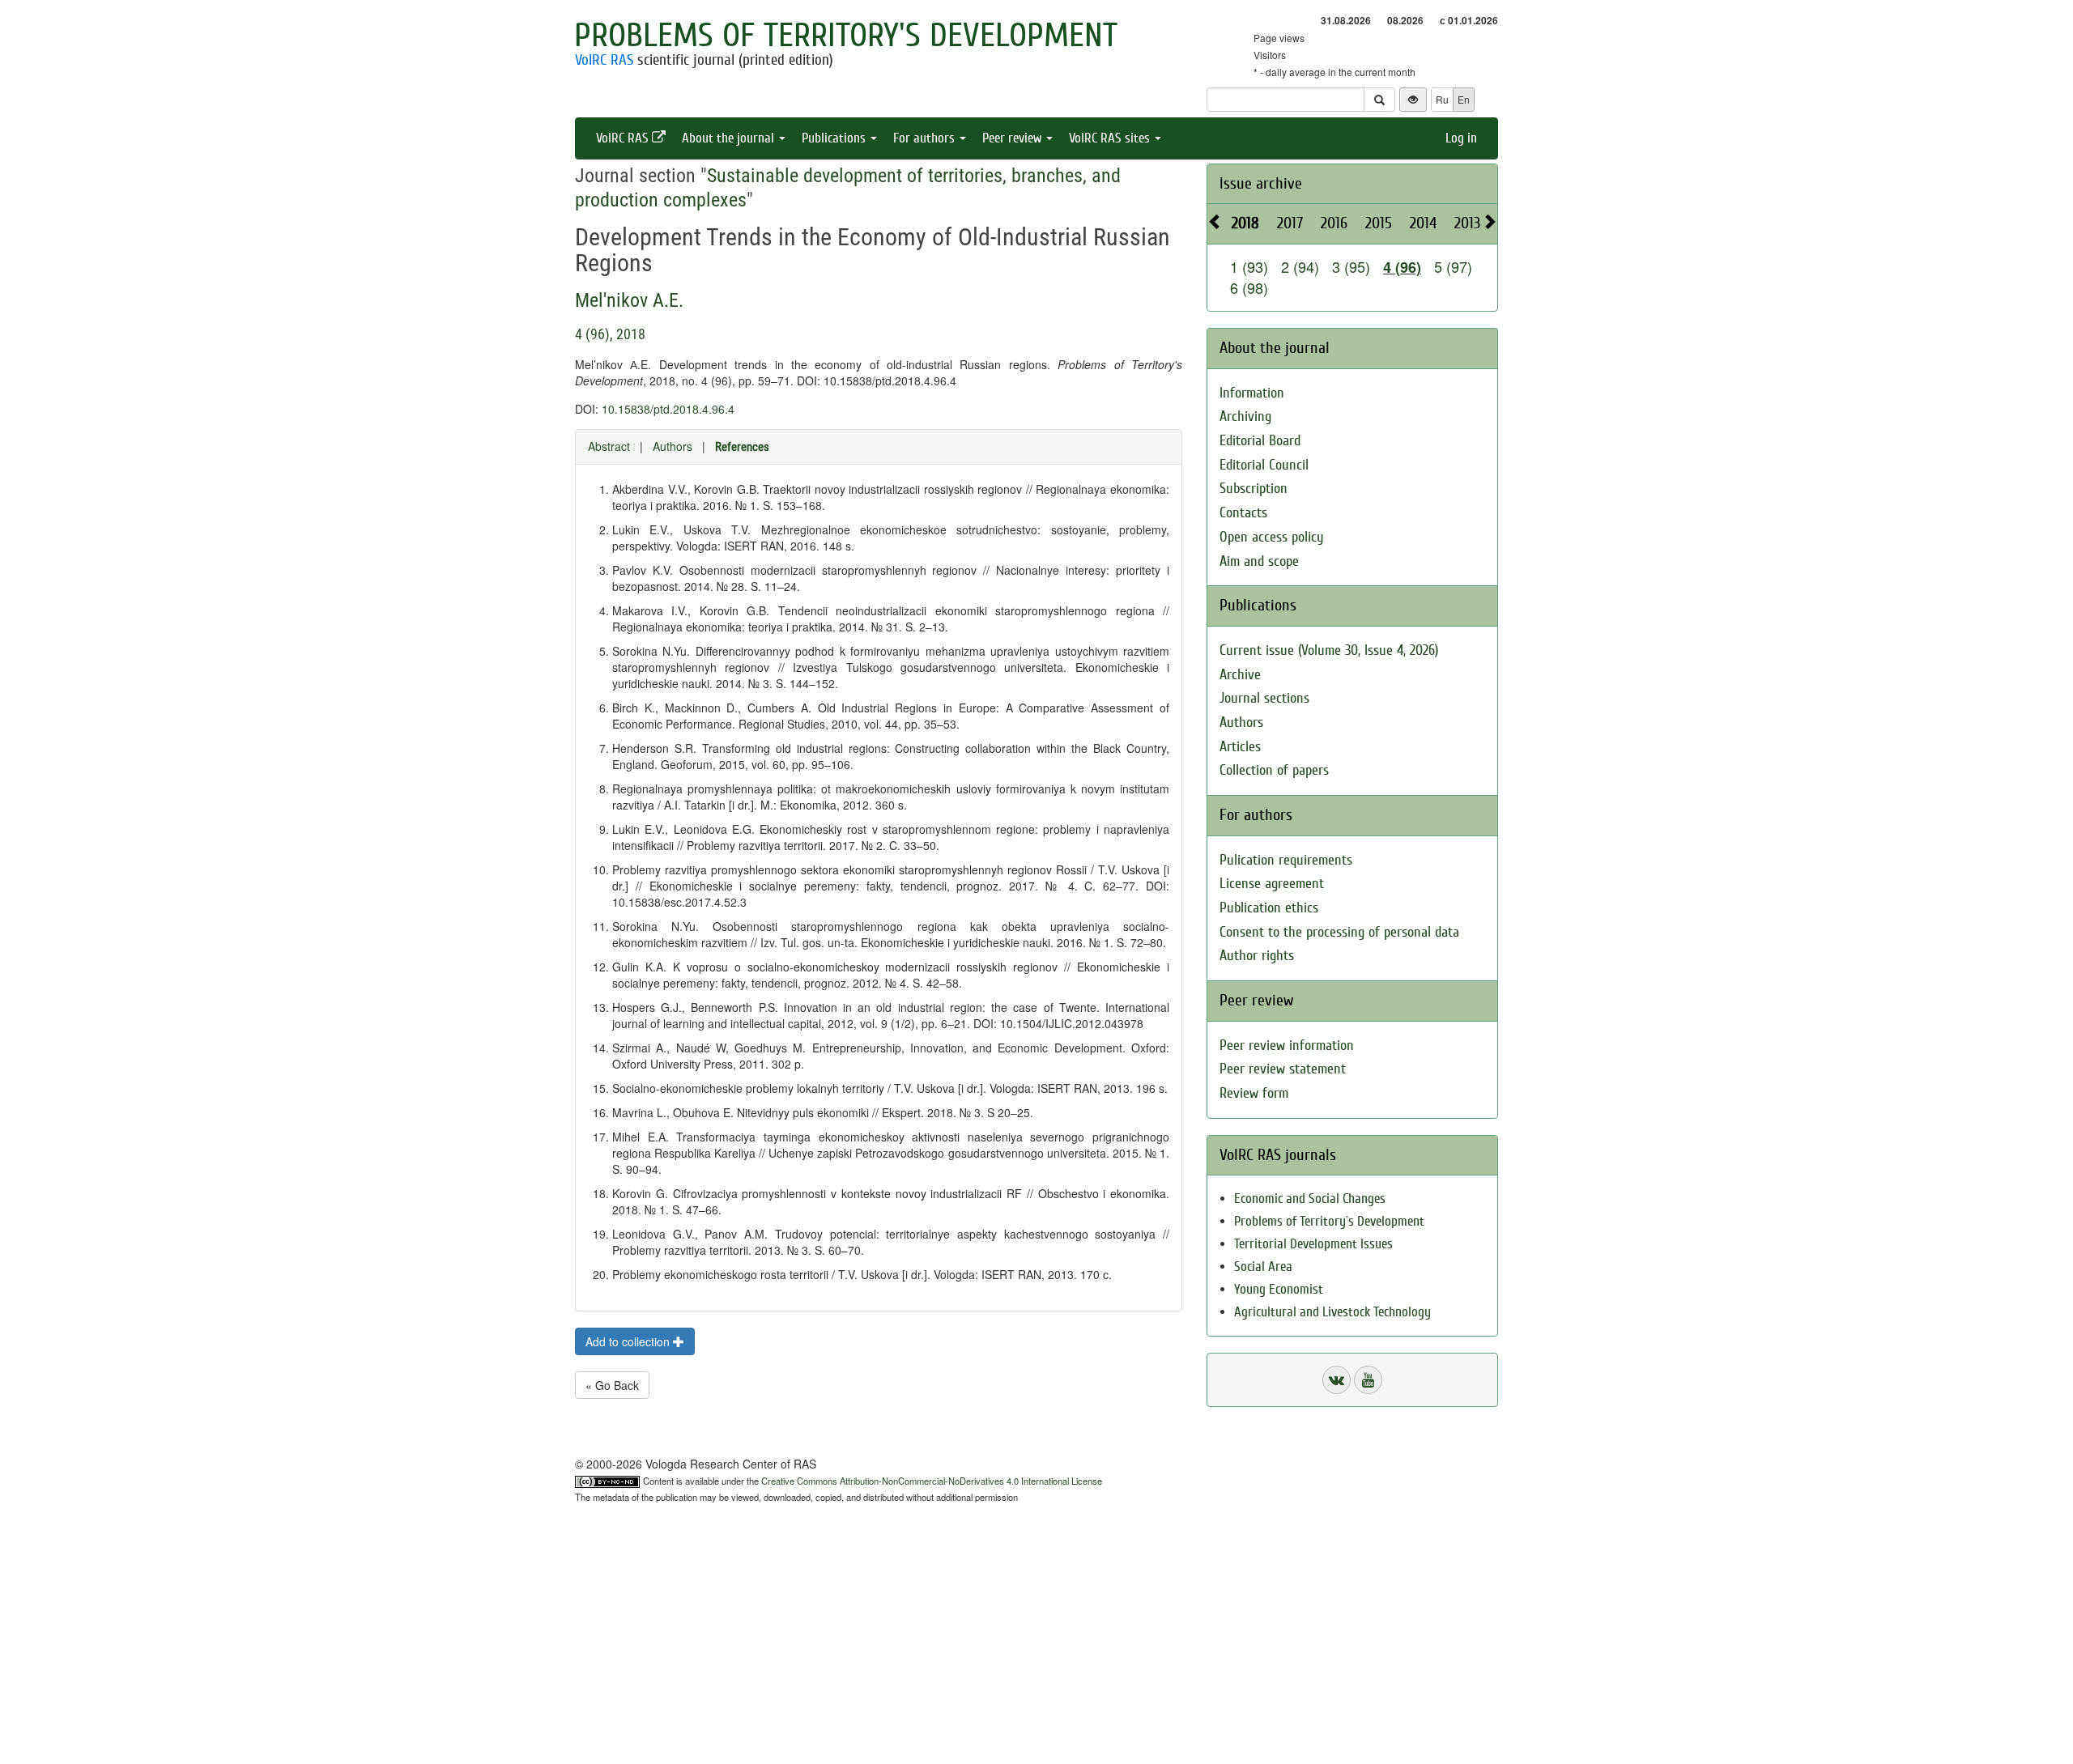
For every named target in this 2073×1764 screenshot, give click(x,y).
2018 (1245, 223)
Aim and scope (1259, 561)
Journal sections (1264, 698)
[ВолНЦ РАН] (1337, 1380)
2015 (1379, 223)
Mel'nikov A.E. (629, 300)
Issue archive (1261, 183)
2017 (1290, 223)
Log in (1461, 138)
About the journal (730, 138)
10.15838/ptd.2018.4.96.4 (668, 409)
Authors (673, 446)
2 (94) (1300, 266)
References (742, 447)
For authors (926, 138)
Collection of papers (1274, 770)
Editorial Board (1260, 441)
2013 (1467, 223)
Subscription (1254, 489)
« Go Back (612, 1385)
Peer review (1013, 138)
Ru (1442, 99)
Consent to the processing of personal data (1339, 932)
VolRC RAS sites (1111, 138)
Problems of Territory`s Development (1329, 1221)
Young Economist (1279, 1289)
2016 (1334, 223)
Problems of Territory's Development (846, 36)
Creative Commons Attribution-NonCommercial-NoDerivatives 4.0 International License (932, 1481)
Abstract (609, 446)
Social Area (1263, 1267)
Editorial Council (1264, 465)
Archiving (1245, 417)
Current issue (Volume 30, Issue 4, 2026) (1329, 650)
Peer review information (1287, 1046)
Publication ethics (1269, 908)
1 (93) (1249, 266)
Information (1252, 393)
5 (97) (1453, 266)
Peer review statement (1283, 1069)
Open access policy (1272, 537)
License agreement (1272, 884)
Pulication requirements (1286, 860)
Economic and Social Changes (1310, 1199)
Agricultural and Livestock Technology (1332, 1312)
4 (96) (1402, 267)
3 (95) (1351, 266)
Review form (1254, 1093)
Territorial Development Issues (1313, 1244)
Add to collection (629, 1341)
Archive (1240, 675)
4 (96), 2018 (610, 334)
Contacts (1243, 513)
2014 (1423, 223)
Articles (1240, 747)
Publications (835, 138)
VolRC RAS (604, 60)
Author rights (1257, 956)
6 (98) (1249, 287)
